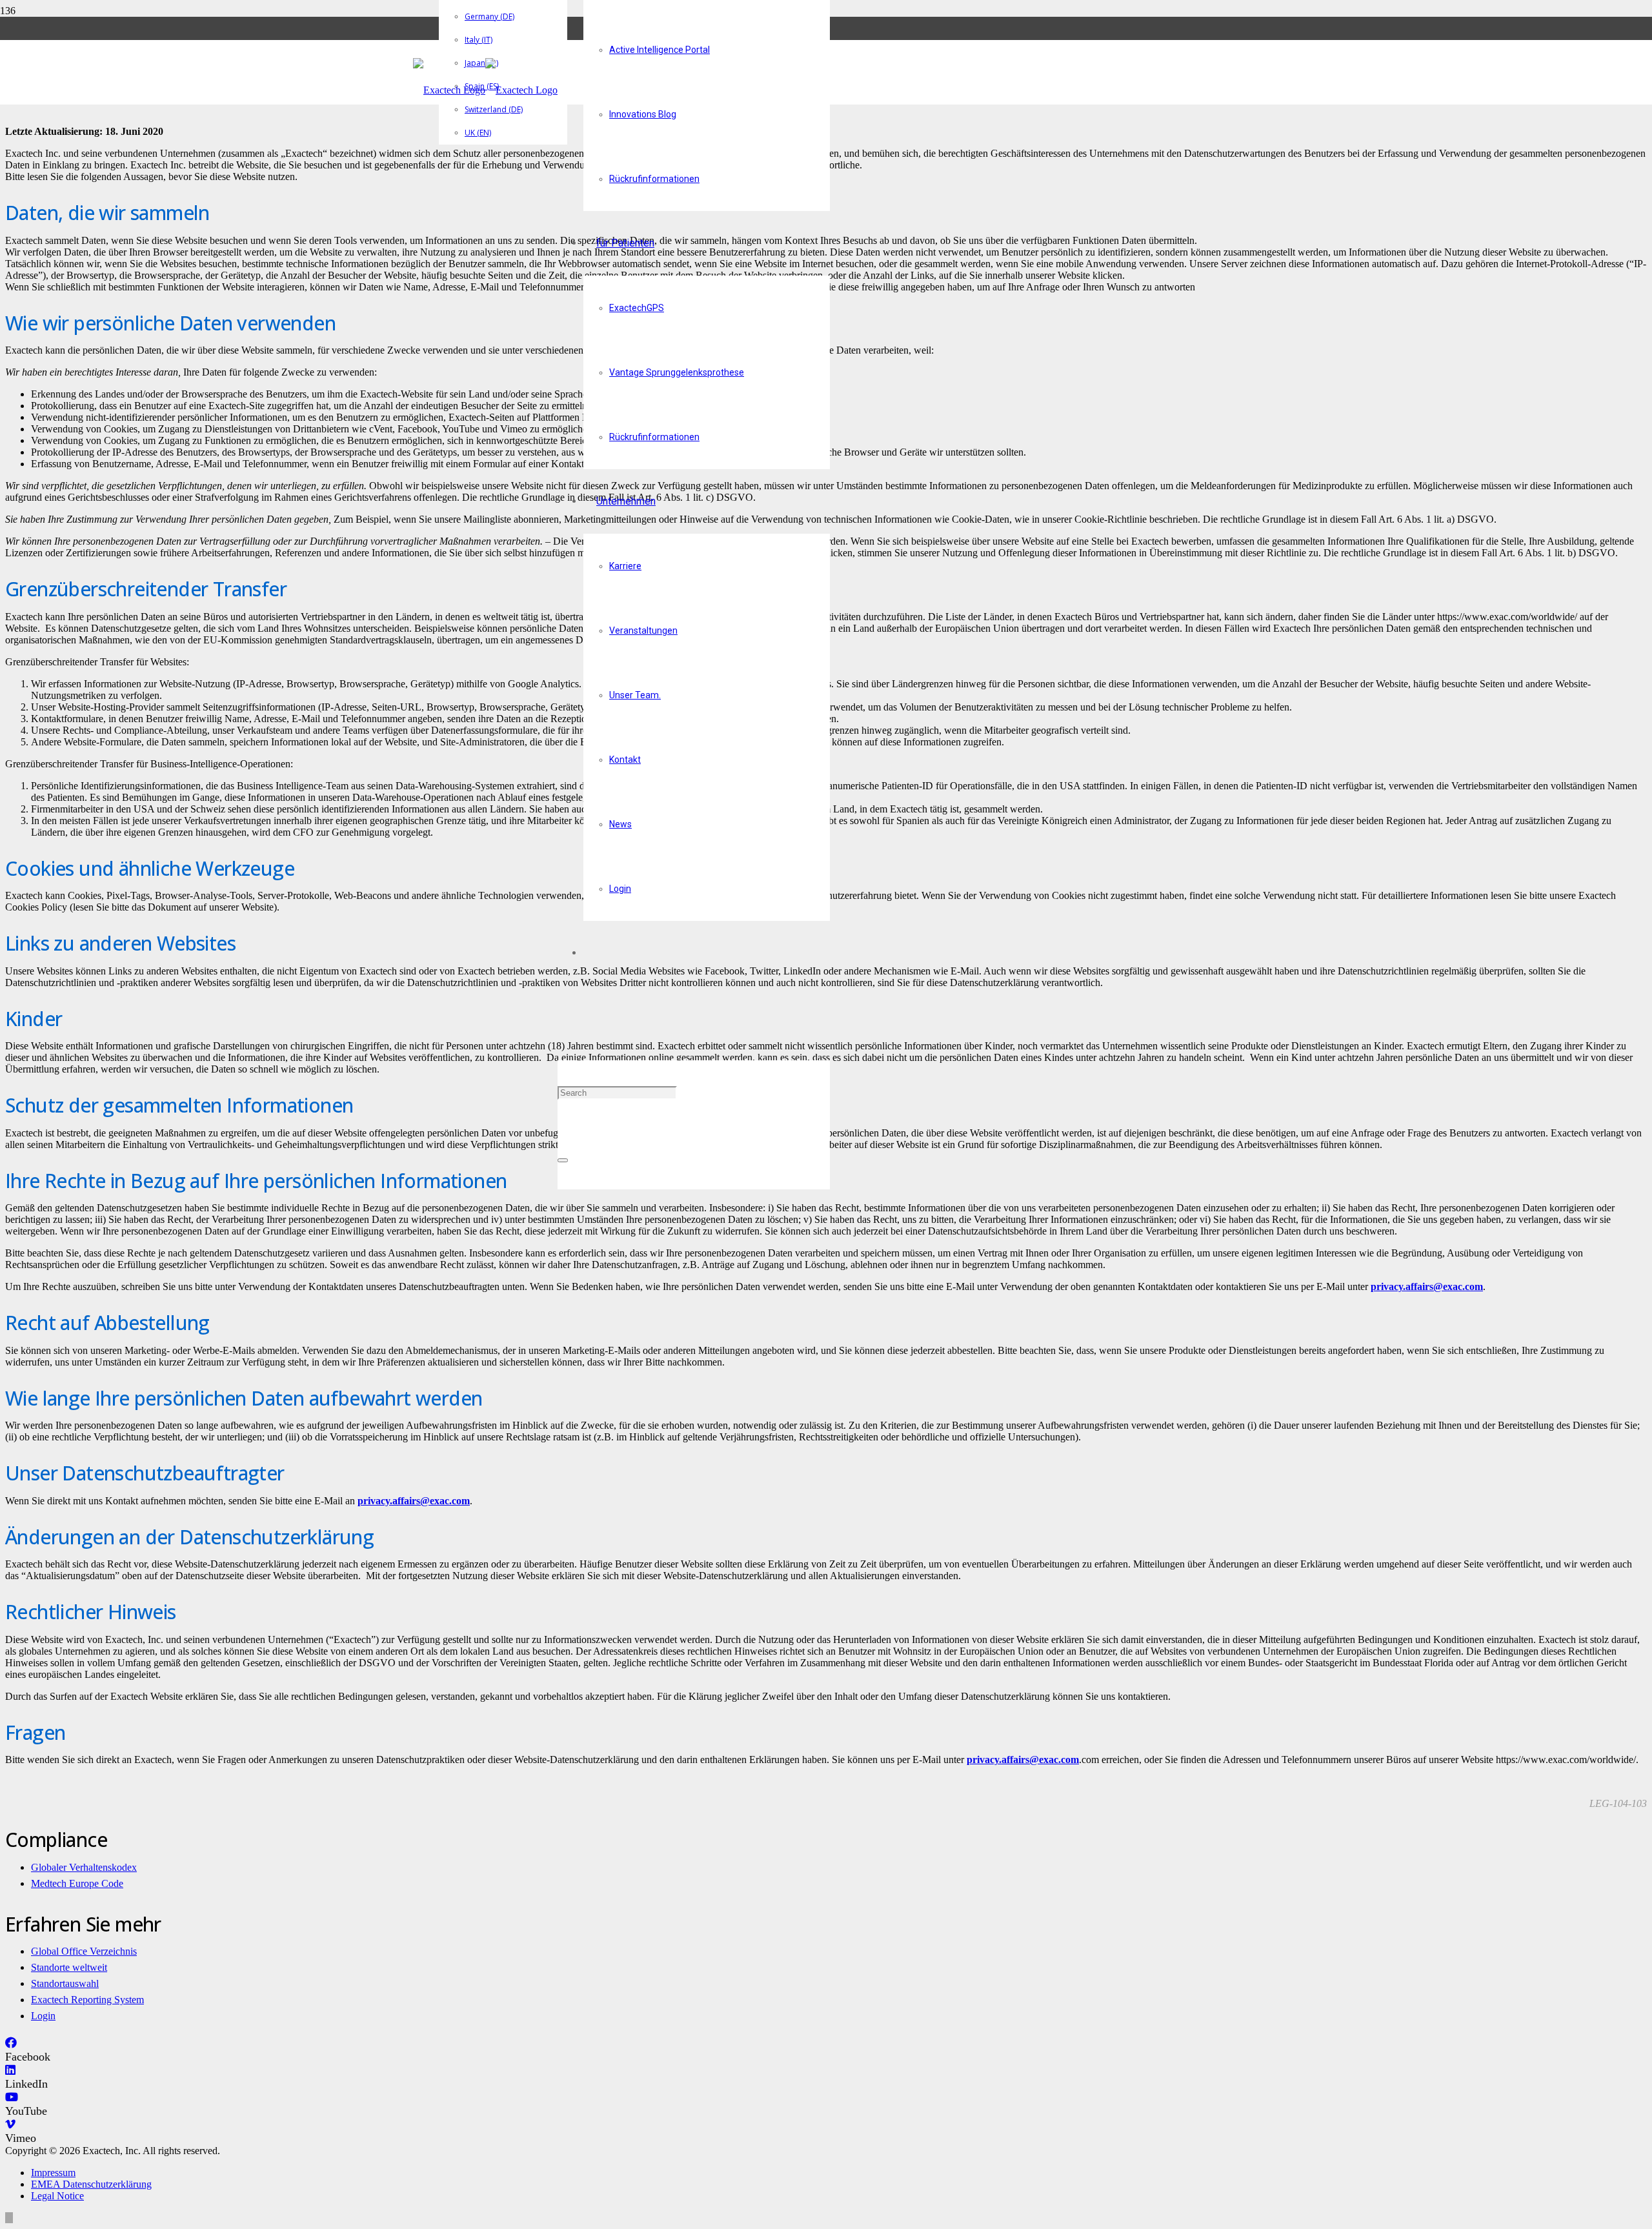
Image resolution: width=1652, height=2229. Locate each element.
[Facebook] (11, 2043)
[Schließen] (563, 1160)
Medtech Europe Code (77, 1883)
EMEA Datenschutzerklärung (91, 2184)
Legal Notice (57, 2196)
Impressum (53, 2173)
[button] (562, 1028)
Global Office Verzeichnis (84, 1951)
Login (43, 2016)
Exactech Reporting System (87, 2000)
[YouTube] (12, 2097)
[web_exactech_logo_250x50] (485, 90)
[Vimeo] (10, 2124)
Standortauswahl (65, 1983)
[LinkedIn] (10, 2070)
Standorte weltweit (69, 1967)
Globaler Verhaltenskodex (84, 1867)
